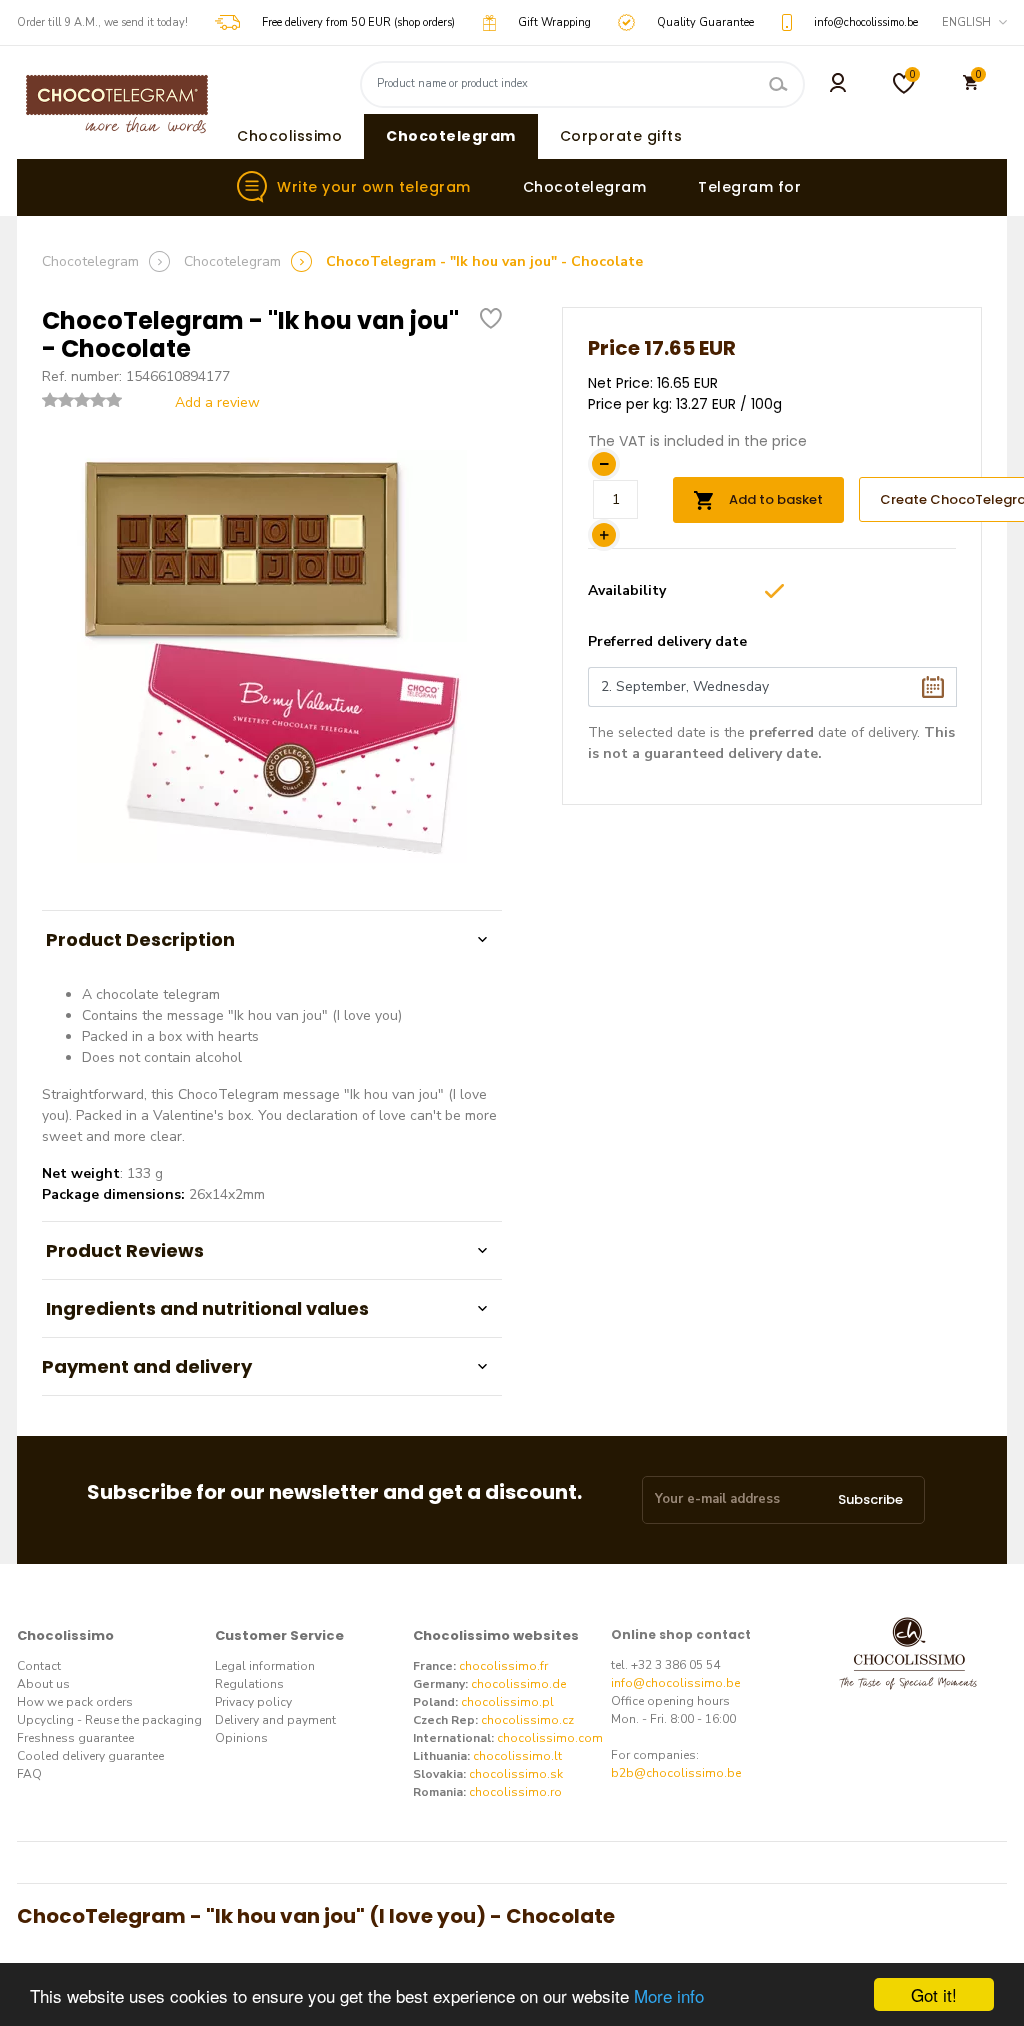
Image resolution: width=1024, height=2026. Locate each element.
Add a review (213, 402)
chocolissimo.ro (515, 1792)
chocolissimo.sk (516, 1774)
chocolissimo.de (518, 1684)
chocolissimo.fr (503, 1666)
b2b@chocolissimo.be (676, 1773)
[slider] (82, 400)
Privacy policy (253, 1702)
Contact (39, 1666)
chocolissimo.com (550, 1738)
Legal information (265, 1666)
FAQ (29, 1774)
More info (669, 1995)
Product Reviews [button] (123, 1250)
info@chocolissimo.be (675, 1683)
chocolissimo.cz (527, 1720)
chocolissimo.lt (517, 1756)
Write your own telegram (374, 187)
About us (43, 1684)
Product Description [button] (138, 939)
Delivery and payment (275, 1720)
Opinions (241, 1738)
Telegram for (749, 187)
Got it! (934, 1994)
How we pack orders (75, 1702)
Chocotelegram (451, 136)
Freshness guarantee (75, 1738)
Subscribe (870, 1499)
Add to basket (773, 499)
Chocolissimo (289, 136)
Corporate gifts (621, 136)
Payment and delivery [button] (147, 1366)
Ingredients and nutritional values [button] (205, 1308)
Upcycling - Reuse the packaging (109, 1720)
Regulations (249, 1684)
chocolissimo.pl (507, 1702)
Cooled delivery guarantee (90, 1756)
